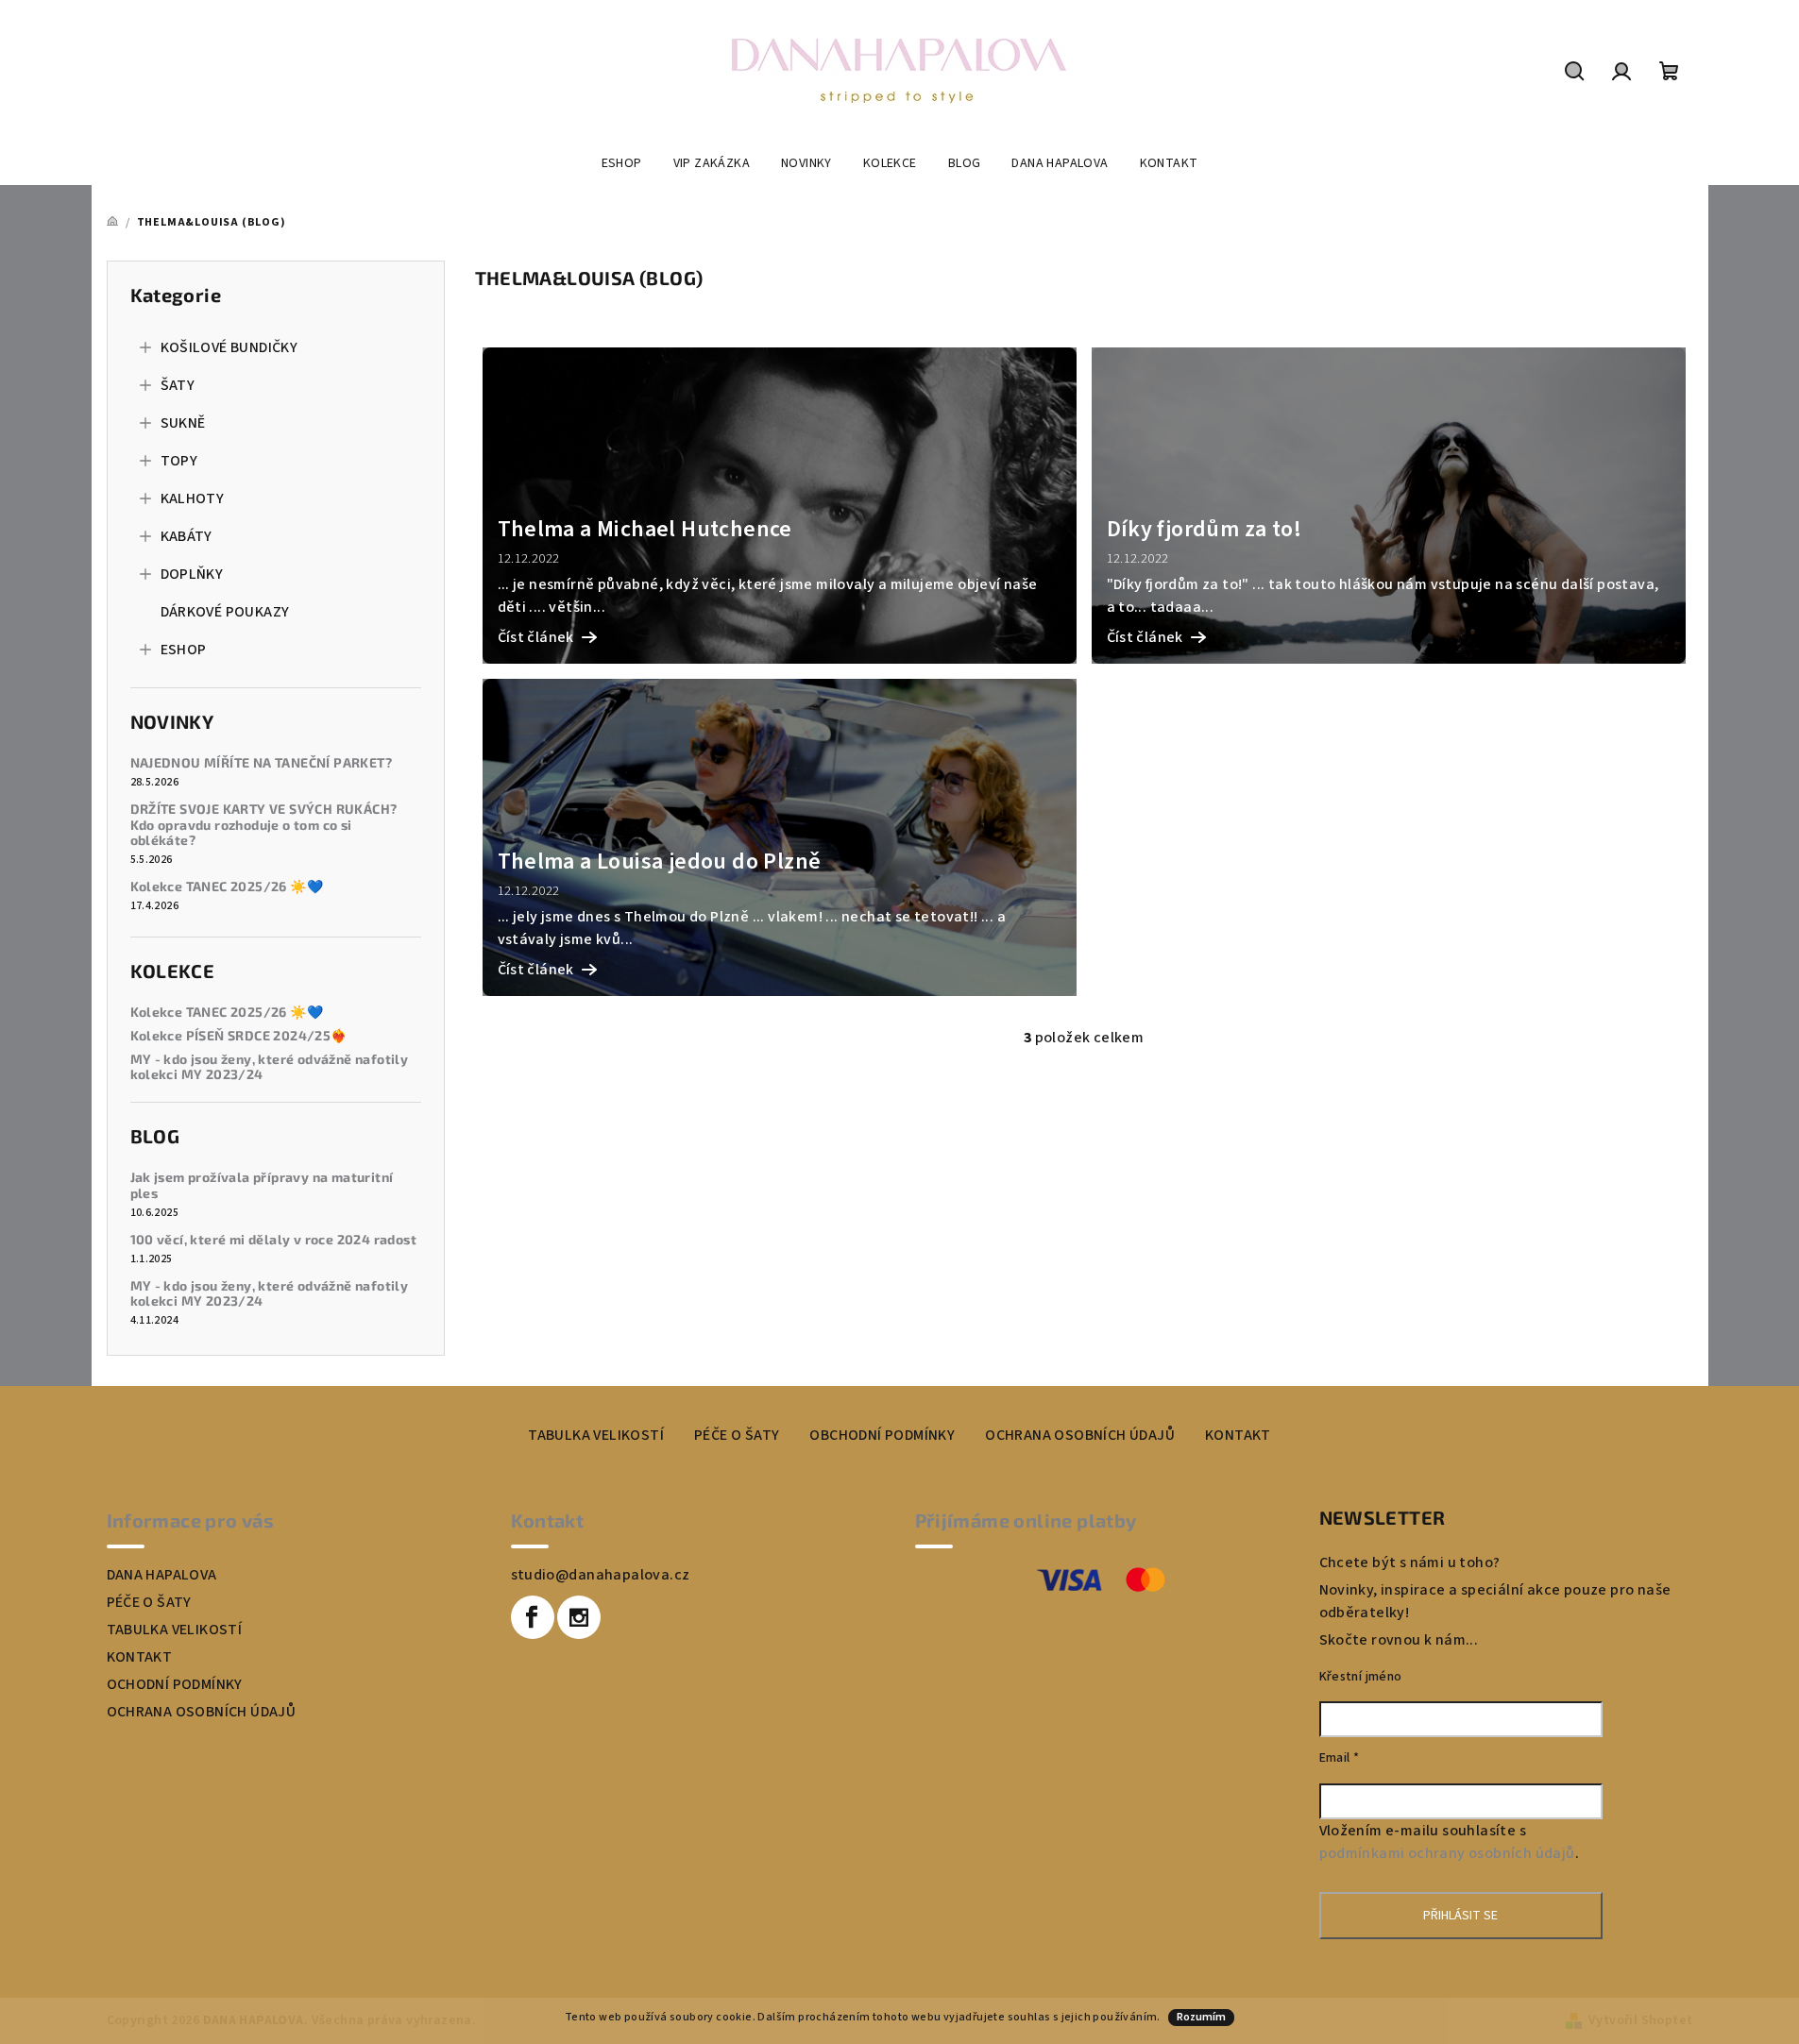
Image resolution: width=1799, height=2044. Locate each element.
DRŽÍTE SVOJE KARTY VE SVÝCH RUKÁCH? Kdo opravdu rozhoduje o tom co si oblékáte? (264, 825)
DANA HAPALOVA (162, 1575)
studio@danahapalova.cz (601, 1575)
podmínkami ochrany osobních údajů (1447, 1853)
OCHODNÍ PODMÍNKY (175, 1684)
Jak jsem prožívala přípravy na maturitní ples (262, 1185)
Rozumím (1201, 2017)
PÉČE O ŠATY (737, 1435)
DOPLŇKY (192, 574)
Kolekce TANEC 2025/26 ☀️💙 (227, 887)
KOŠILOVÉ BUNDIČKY (229, 347)
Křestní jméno (1361, 1677)
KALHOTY (193, 498)
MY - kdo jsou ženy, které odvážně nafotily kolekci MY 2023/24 (270, 1067)
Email (1340, 1758)
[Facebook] (533, 1617)
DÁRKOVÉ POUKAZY (225, 612)
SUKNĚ (183, 423)
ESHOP (184, 650)
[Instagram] (579, 1617)
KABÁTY (187, 536)
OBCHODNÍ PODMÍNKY (882, 1435)
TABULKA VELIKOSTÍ (596, 1435)
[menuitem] (622, 163)
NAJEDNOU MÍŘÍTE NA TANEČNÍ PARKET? (262, 763)
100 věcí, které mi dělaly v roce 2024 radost (274, 1240)
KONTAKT (1238, 1435)
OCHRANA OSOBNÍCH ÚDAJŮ (1080, 1435)
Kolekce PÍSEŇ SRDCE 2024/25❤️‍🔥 (239, 1036)
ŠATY (178, 385)
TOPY (179, 461)
